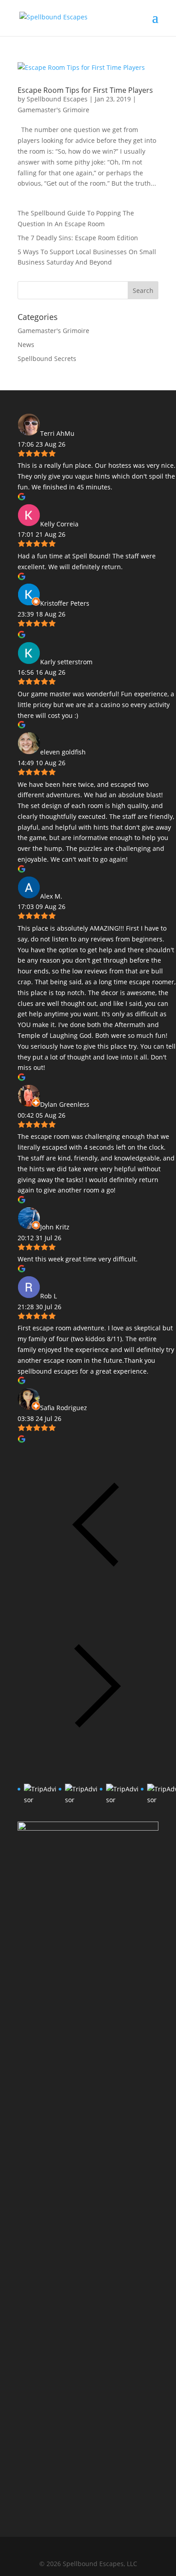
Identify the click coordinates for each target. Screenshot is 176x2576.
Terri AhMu (57, 433)
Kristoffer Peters (65, 603)
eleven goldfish (63, 752)
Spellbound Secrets (47, 359)
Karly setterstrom (66, 662)
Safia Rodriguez (64, 1408)
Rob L (49, 1296)
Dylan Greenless (65, 1104)
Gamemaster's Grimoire (53, 110)
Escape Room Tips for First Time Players (85, 90)
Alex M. (51, 896)
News (26, 345)
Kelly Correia (59, 524)
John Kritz (55, 1227)
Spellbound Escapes (57, 99)
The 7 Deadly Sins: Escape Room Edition (78, 238)
